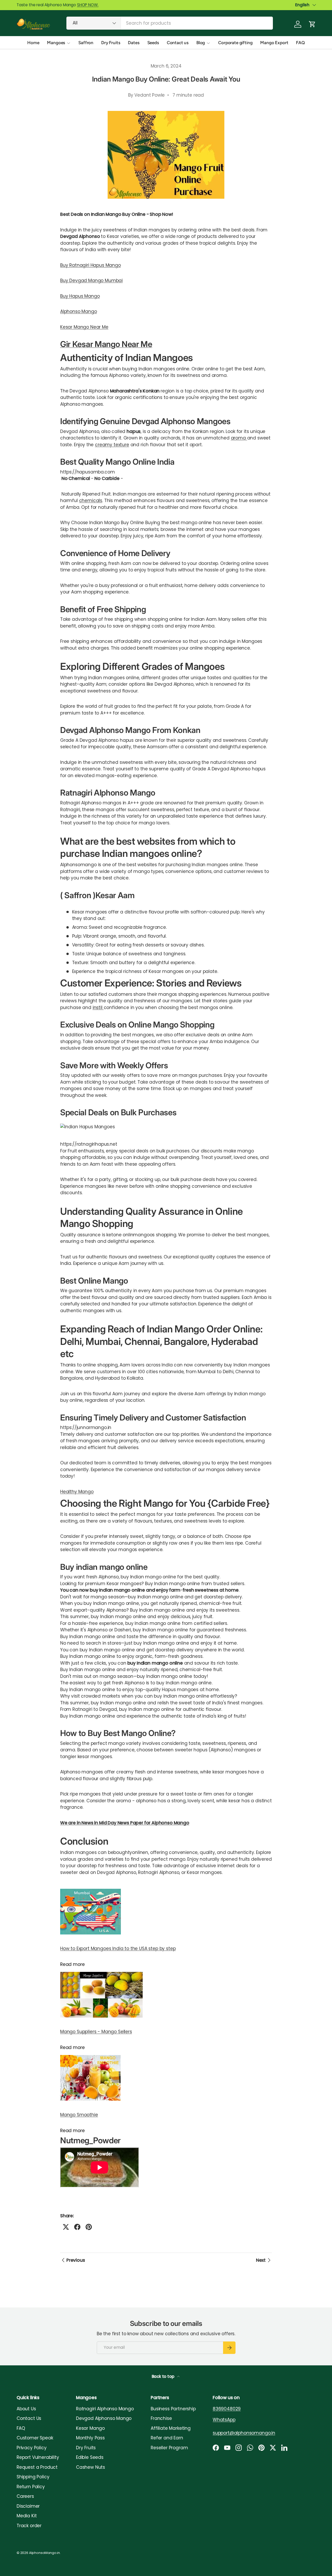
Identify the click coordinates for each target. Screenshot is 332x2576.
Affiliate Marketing (171, 2428)
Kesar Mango (90, 2428)
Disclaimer (28, 2506)
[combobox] (170, 23)
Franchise (161, 2418)
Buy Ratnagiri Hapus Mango (91, 265)
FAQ (300, 43)
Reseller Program (169, 2448)
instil (98, 1007)
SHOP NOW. (88, 5)
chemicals (91, 500)
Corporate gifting (235, 43)
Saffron (86, 43)
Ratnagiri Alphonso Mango (105, 2409)
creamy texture (112, 445)
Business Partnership (173, 2409)
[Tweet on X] (66, 2227)
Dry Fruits (111, 43)
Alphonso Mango (79, 311)
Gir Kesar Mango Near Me (106, 344)
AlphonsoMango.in (44, 2553)
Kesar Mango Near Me (84, 327)
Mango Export (274, 43)
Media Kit (27, 2516)
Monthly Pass (90, 2438)
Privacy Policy (32, 2448)
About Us (26, 2409)
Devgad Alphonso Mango (104, 2418)
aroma (239, 438)
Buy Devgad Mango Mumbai (91, 281)
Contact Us (29, 2418)
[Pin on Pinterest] (89, 2227)
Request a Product (37, 2467)
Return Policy (31, 2487)
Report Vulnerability (38, 2457)
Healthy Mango (77, 1492)
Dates (134, 43)
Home (33, 43)
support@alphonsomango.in (244, 2433)
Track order (29, 2526)
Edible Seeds (90, 2457)
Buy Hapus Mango (80, 296)
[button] (312, 24)
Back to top (164, 2376)
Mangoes (56, 43)
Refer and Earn (167, 2438)
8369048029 (227, 2409)
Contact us (178, 43)
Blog (201, 43)
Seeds (153, 43)
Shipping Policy (33, 2477)
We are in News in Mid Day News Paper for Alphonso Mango (125, 1823)
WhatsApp (224, 2420)
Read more (72, 1964)
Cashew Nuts (91, 2467)
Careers (25, 2496)
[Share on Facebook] (77, 2227)
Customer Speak (35, 2438)
